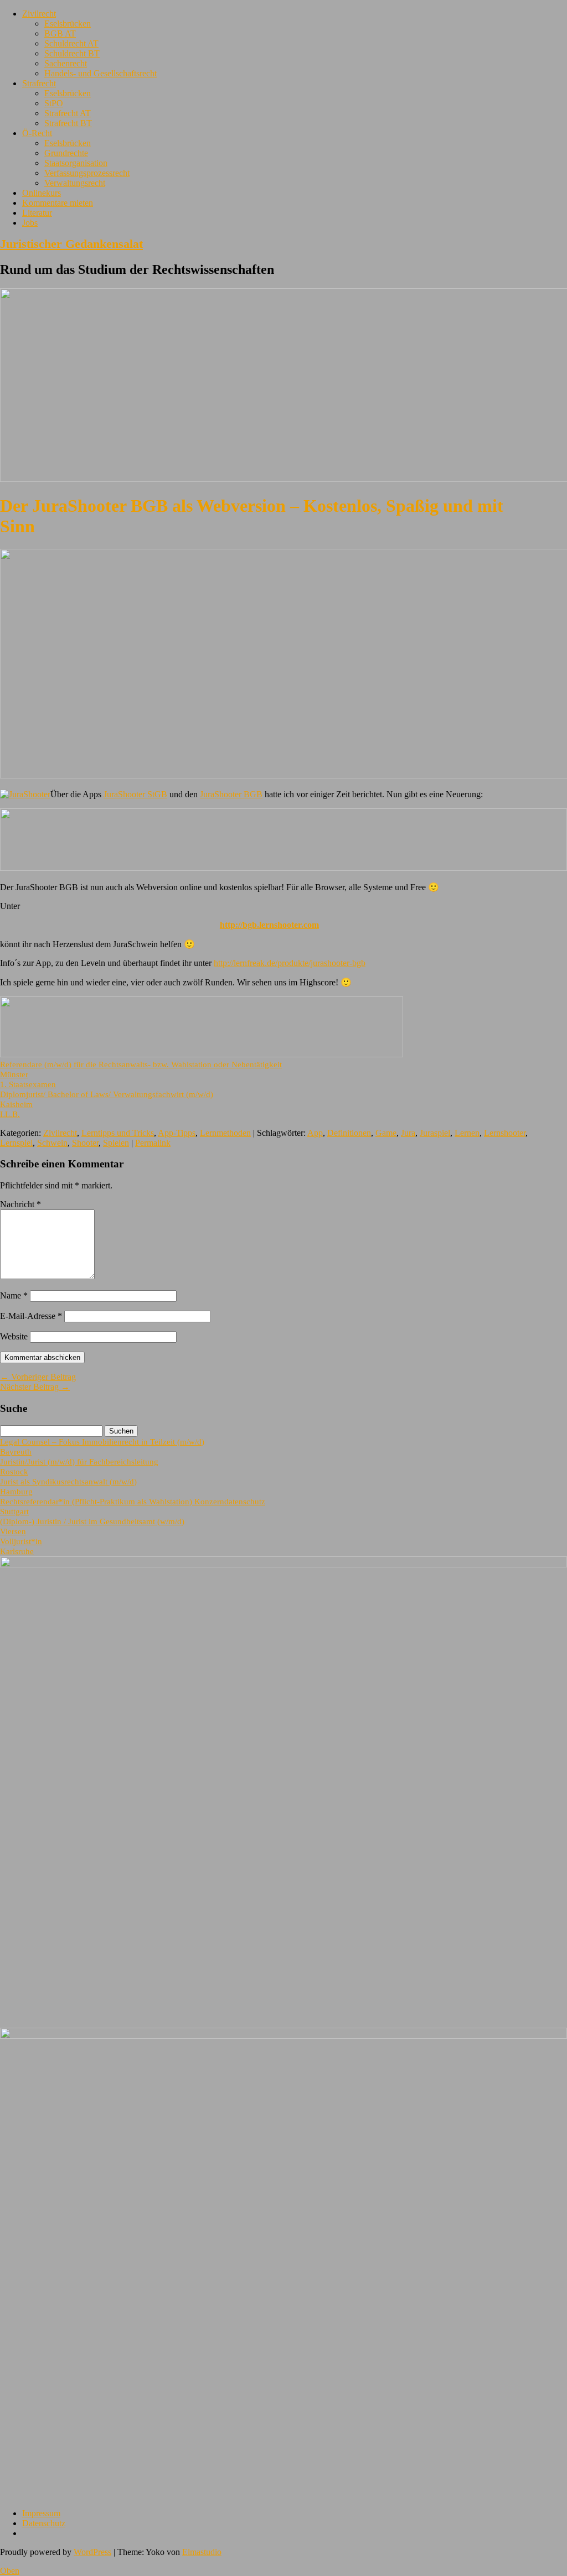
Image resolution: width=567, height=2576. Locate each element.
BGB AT (60, 33)
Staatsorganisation (76, 163)
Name (14, 1295)
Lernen (467, 1133)
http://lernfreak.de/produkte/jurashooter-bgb (290, 963)
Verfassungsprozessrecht (87, 173)
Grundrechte (66, 153)
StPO (54, 103)
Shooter (85, 1143)
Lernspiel (16, 1143)
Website (14, 1336)
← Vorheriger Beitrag (38, 1377)
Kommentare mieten (58, 203)
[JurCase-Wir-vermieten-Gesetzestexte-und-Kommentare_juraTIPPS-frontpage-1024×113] (283, 868)
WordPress (92, 2552)
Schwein (52, 1143)
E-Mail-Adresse (31, 1316)
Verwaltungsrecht (75, 183)
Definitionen (349, 1133)
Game (386, 1133)
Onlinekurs (42, 193)
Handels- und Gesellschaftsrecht (100, 73)
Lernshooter (505, 1133)
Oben (10, 2571)
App (315, 1133)
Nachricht (20, 1204)
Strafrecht (39, 83)
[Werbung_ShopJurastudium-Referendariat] (202, 1054)
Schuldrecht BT (72, 53)
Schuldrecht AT (71, 43)
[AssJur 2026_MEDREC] (283, 1564)
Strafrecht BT (68, 123)
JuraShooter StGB (135, 794)
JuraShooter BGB (231, 794)
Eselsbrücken (68, 24)
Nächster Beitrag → (35, 1387)
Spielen (116, 1143)
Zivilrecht (39, 14)
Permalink (153, 1143)
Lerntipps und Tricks (118, 1133)
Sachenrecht (66, 63)
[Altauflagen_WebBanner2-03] (283, 2036)
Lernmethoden (225, 1133)
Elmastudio (202, 2552)
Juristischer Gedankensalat (71, 244)
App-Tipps (177, 1133)
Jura (408, 1133)
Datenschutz (44, 2523)
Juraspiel (435, 1133)
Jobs (30, 223)
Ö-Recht (37, 133)
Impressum (41, 2513)
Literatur (37, 213)
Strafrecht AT (68, 113)
